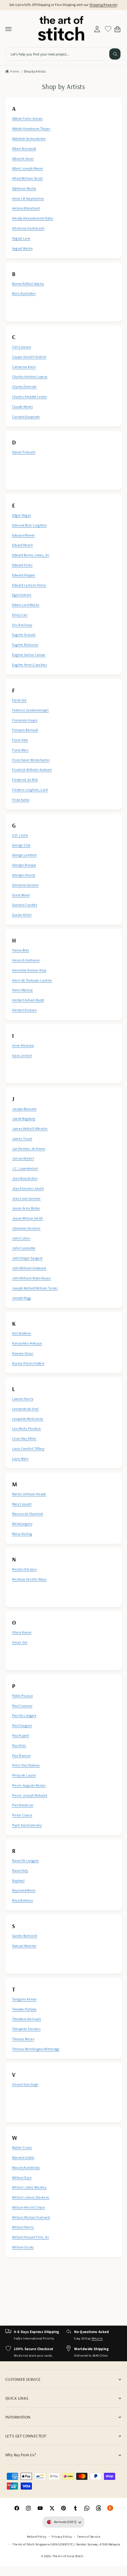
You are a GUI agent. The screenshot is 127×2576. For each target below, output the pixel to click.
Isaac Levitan (22, 1055)
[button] (9, 29)
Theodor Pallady (24, 2009)
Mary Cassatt (22, 1504)
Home (15, 71)
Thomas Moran (23, 2039)
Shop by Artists (35, 71)
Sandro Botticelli (25, 1936)
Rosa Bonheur (23, 1900)
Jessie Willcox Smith (28, 1218)
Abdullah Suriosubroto (29, 138)
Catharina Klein (24, 367)
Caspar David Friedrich (29, 357)
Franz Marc (20, 750)
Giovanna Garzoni (25, 885)
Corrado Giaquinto (26, 417)
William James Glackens (31, 2197)
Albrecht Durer (23, 159)
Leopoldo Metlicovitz (28, 1419)
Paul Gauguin (22, 1725)
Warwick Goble (23, 2157)
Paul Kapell (21, 1735)
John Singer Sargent (27, 1258)
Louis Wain (20, 1458)
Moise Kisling (22, 1534)
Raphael (18, 1880)
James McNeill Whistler (30, 1128)
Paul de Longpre (24, 1715)
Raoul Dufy (20, 1870)
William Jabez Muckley (29, 2187)
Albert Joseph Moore (28, 168)
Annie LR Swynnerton (28, 198)
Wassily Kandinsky (26, 2167)
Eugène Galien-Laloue (29, 655)
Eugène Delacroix (25, 645)
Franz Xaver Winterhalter (31, 760)
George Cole (21, 845)
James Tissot (22, 1138)
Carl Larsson (22, 347)
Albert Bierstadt (24, 148)
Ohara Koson (22, 1632)
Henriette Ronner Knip (29, 970)
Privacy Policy (62, 2536)
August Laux (21, 238)
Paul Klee (19, 1745)
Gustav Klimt (22, 915)
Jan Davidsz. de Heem (29, 1149)
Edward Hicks (22, 565)
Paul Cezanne (22, 1706)
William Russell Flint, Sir (31, 2237)
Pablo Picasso (23, 1696)
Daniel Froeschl (24, 452)
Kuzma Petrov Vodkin (28, 1363)
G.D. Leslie (20, 835)
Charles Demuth (24, 386)
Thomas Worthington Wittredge (36, 2049)
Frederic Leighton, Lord (30, 790)
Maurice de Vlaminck (28, 1514)
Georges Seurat (24, 875)
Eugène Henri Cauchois (30, 665)
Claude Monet (22, 407)
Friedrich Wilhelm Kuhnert (32, 770)
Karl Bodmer (22, 1333)
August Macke (22, 248)
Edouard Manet (23, 535)
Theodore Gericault (27, 2019)
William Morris (23, 2227)
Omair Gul (20, 1642)
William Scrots (23, 2247)
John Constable (24, 1248)
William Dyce (22, 2177)
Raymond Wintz (24, 1890)
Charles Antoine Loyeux (30, 376)
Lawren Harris (23, 1399)
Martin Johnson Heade (29, 1494)
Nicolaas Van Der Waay (29, 1579)
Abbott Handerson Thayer (31, 128)
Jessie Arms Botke (26, 1208)
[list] (63, 1177)
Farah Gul (19, 700)
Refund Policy (37, 2536)
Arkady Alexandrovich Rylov (33, 218)
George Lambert (25, 855)
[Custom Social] (110, 2508)
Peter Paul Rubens (26, 1765)
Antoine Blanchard (26, 208)
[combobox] (63, 54)
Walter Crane (22, 2147)
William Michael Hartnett (31, 2217)
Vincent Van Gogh (25, 2084)
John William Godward (29, 1268)
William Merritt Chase (29, 2207)
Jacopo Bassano (24, 1109)
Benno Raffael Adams (28, 284)
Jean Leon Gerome (26, 1198)
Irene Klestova (23, 1045)
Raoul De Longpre (26, 1860)
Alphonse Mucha (24, 188)
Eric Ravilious (22, 625)
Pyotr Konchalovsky (27, 1825)
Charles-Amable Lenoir (30, 397)
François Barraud (25, 730)
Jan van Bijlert (23, 1158)
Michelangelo (22, 1524)
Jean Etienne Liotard (28, 1188)
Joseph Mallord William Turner (35, 1288)
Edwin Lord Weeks (26, 605)
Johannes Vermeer (26, 1228)
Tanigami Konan (24, 1999)
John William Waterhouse (31, 1278)
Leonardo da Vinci (26, 1409)
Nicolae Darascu (24, 1569)
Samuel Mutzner (24, 1946)
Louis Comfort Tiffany (28, 1448)
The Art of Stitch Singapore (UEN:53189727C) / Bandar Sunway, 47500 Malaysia (66, 2544)
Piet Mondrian (23, 1805)
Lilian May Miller (24, 1438)
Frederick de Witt (25, 780)
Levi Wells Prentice (27, 1428)
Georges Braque (24, 865)
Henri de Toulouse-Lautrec (32, 980)
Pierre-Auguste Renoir (29, 1785)
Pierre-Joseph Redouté (30, 1795)
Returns (97, 2338)
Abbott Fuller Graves (27, 118)
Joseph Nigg (22, 1298)
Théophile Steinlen (26, 2029)
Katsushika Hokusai (27, 1343)
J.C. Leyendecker (25, 1168)
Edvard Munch (22, 545)
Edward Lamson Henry (29, 585)
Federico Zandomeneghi (31, 710)
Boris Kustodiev (24, 293)
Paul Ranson (21, 1755)
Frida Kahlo (21, 800)
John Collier (21, 1238)
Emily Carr (20, 615)
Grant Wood (21, 895)
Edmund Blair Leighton (30, 525)
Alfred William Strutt (28, 178)
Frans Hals (20, 740)
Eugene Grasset (24, 634)
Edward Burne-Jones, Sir (31, 555)
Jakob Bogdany (24, 1118)
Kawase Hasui (23, 1353)
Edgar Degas (22, 515)
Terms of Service (89, 2536)
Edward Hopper (24, 575)
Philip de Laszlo (24, 1775)
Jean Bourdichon (25, 1178)
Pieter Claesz (22, 1815)
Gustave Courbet (25, 905)
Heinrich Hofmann (26, 960)
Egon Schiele (22, 595)
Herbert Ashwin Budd (28, 1000)
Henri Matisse (23, 990)
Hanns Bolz (21, 950)
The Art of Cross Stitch (68, 2556)
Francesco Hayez (25, 720)
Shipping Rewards (103, 5)
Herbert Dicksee (24, 1010)
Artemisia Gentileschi (29, 228)
